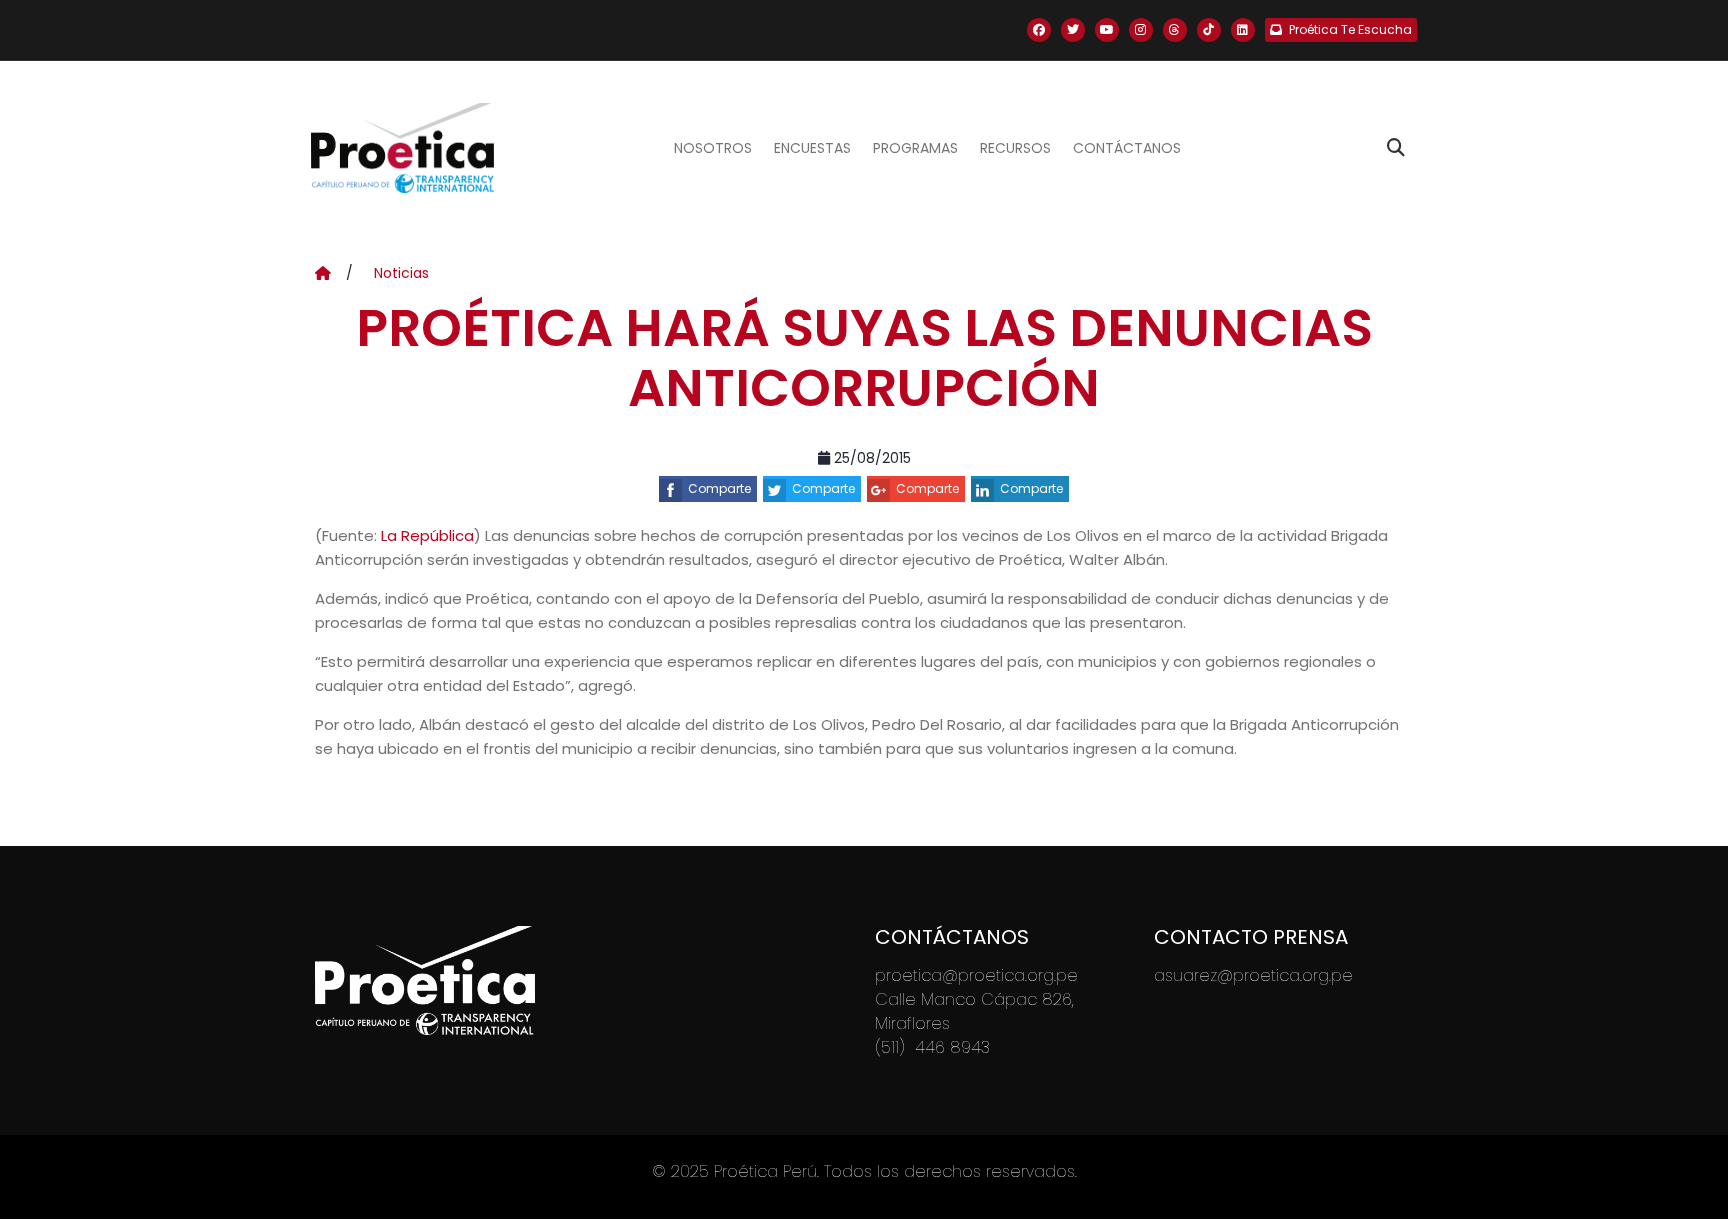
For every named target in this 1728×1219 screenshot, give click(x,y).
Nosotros (713, 148)
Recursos (1015, 148)
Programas (915, 148)
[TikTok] (1209, 30)
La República (427, 535)
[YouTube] (1107, 30)
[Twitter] (1073, 30)
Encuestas (812, 148)
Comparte (719, 488)
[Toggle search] (1396, 148)
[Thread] (1175, 30)
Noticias (401, 273)
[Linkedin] (1243, 30)
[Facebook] (1039, 30)
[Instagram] (1141, 30)
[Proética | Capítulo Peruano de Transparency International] (402, 148)
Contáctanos (1127, 148)
